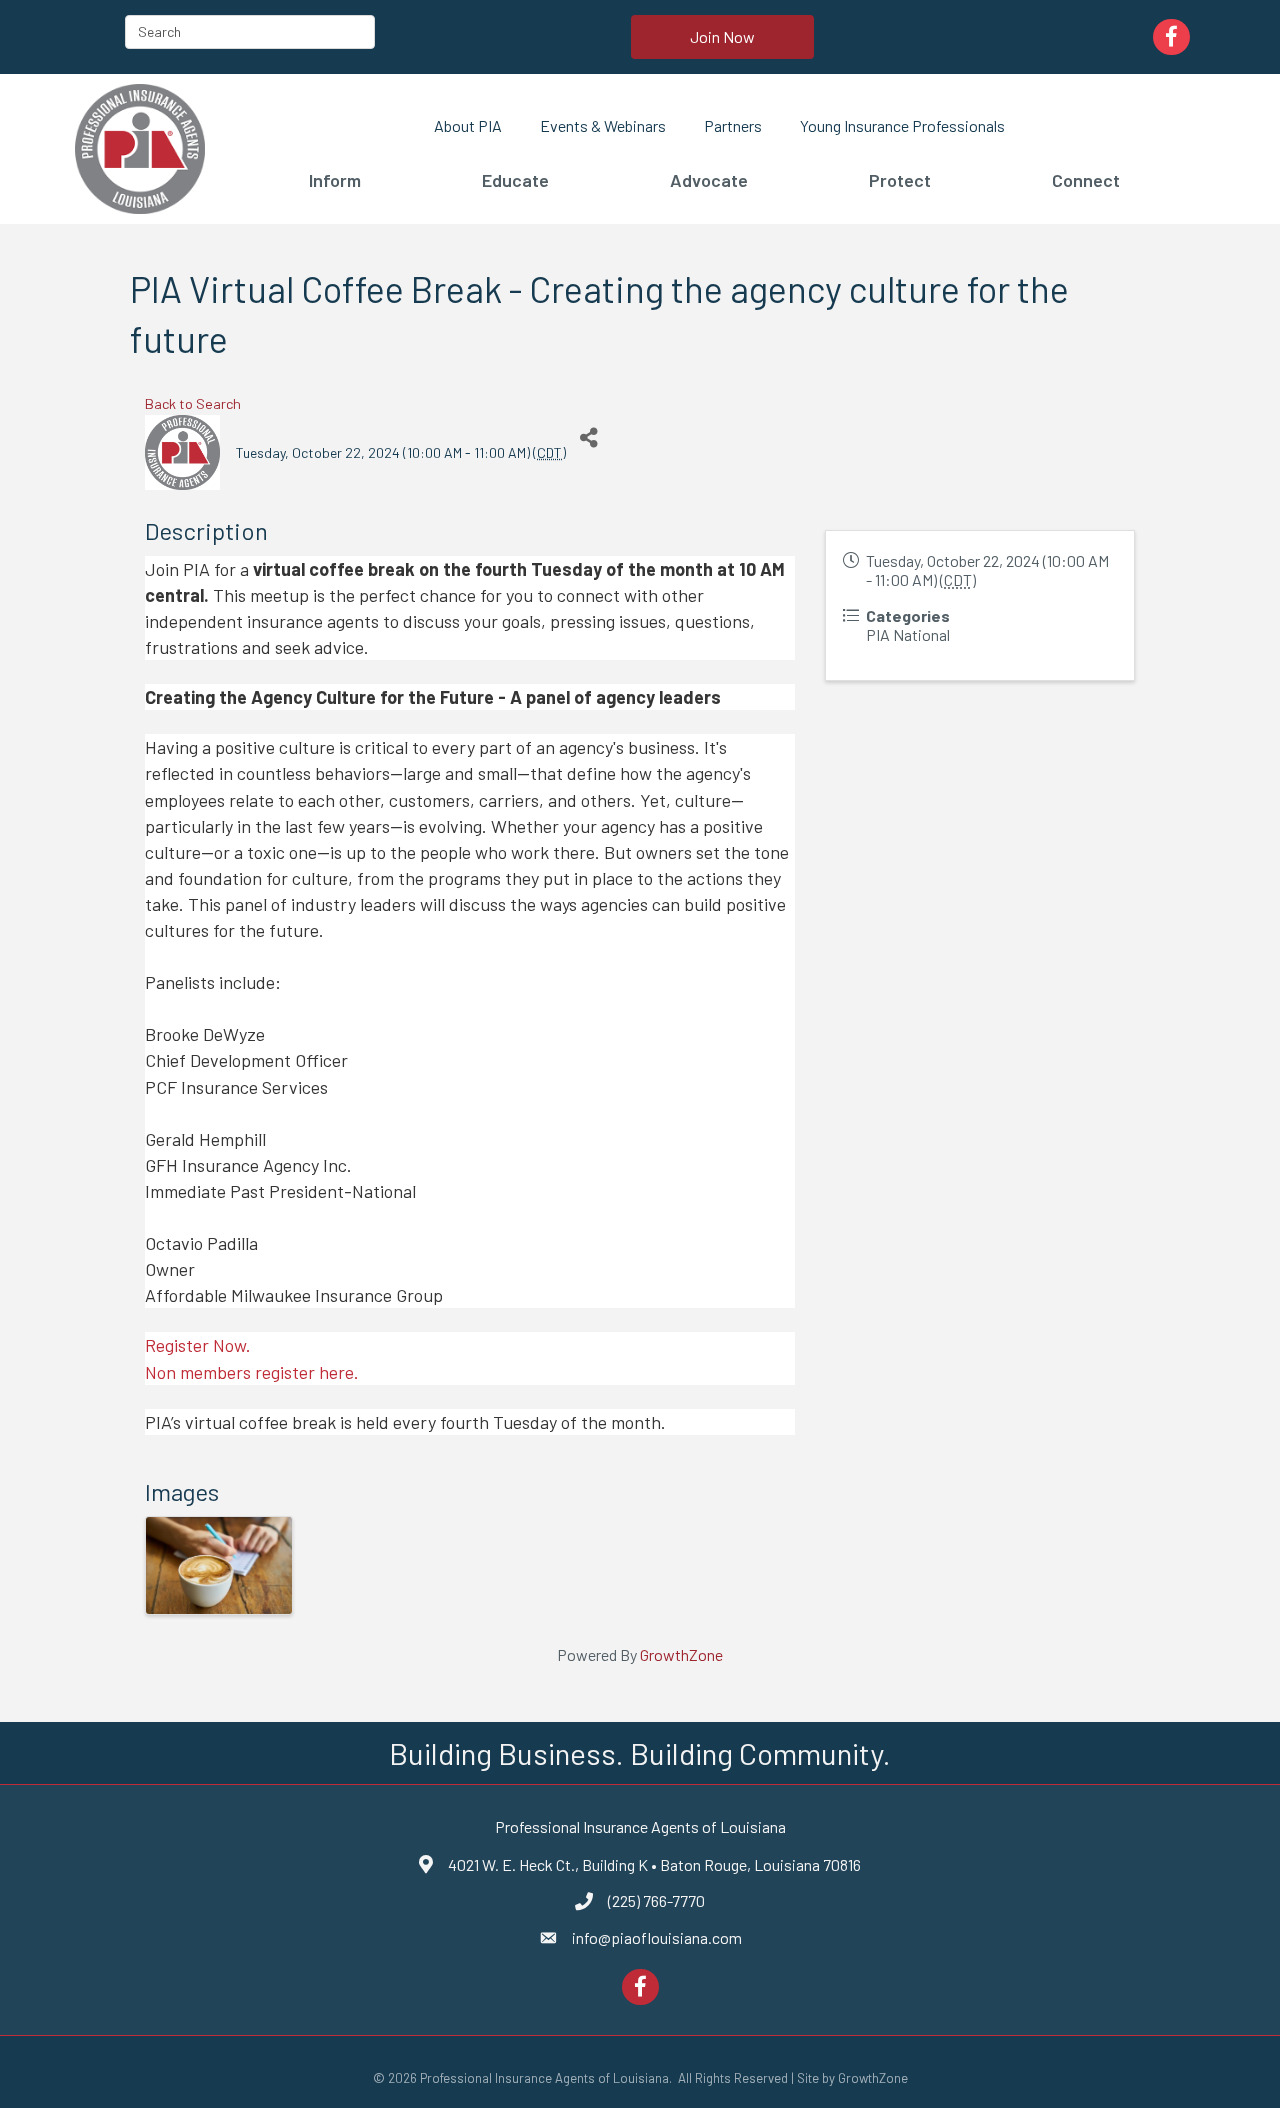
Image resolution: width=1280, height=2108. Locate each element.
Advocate (709, 180)
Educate (515, 180)
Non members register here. (252, 1372)
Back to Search (193, 403)
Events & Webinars (603, 125)
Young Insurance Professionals (902, 125)
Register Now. (198, 1345)
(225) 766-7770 (656, 1900)
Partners (733, 125)
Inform (335, 180)
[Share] (588, 437)
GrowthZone (681, 1654)
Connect (1086, 180)
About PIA (468, 125)
